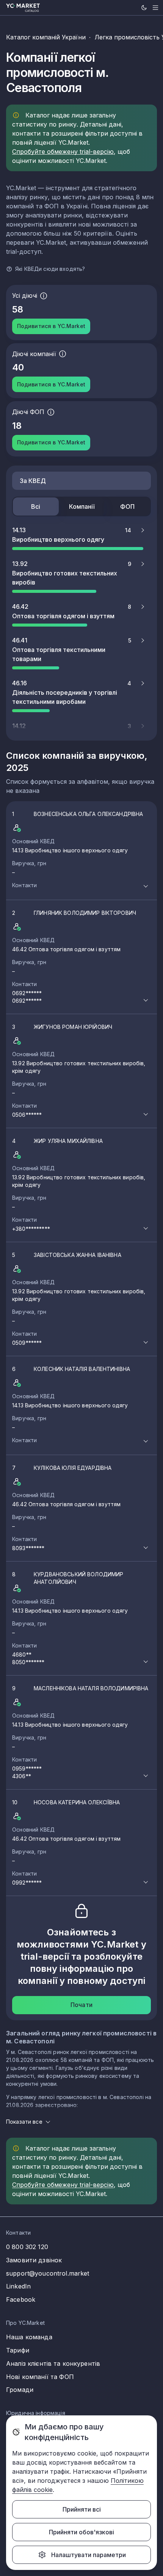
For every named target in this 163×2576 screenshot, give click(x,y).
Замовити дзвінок (34, 2260)
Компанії (82, 506)
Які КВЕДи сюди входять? (50, 269)
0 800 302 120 (27, 2247)
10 (66, 1842)
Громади (20, 2390)
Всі (36, 506)
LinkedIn (18, 2286)
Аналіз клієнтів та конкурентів (53, 2363)
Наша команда (29, 2337)
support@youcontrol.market (48, 2273)
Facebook (21, 2299)
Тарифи (18, 2350)
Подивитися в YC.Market (51, 326)
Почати (81, 2005)
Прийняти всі (82, 2509)
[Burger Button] (155, 8)
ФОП (127, 506)
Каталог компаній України (46, 37)
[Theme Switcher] (144, 8)
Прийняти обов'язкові (81, 2532)
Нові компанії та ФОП (40, 2377)
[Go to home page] (23, 8)
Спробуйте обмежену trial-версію (63, 152)
